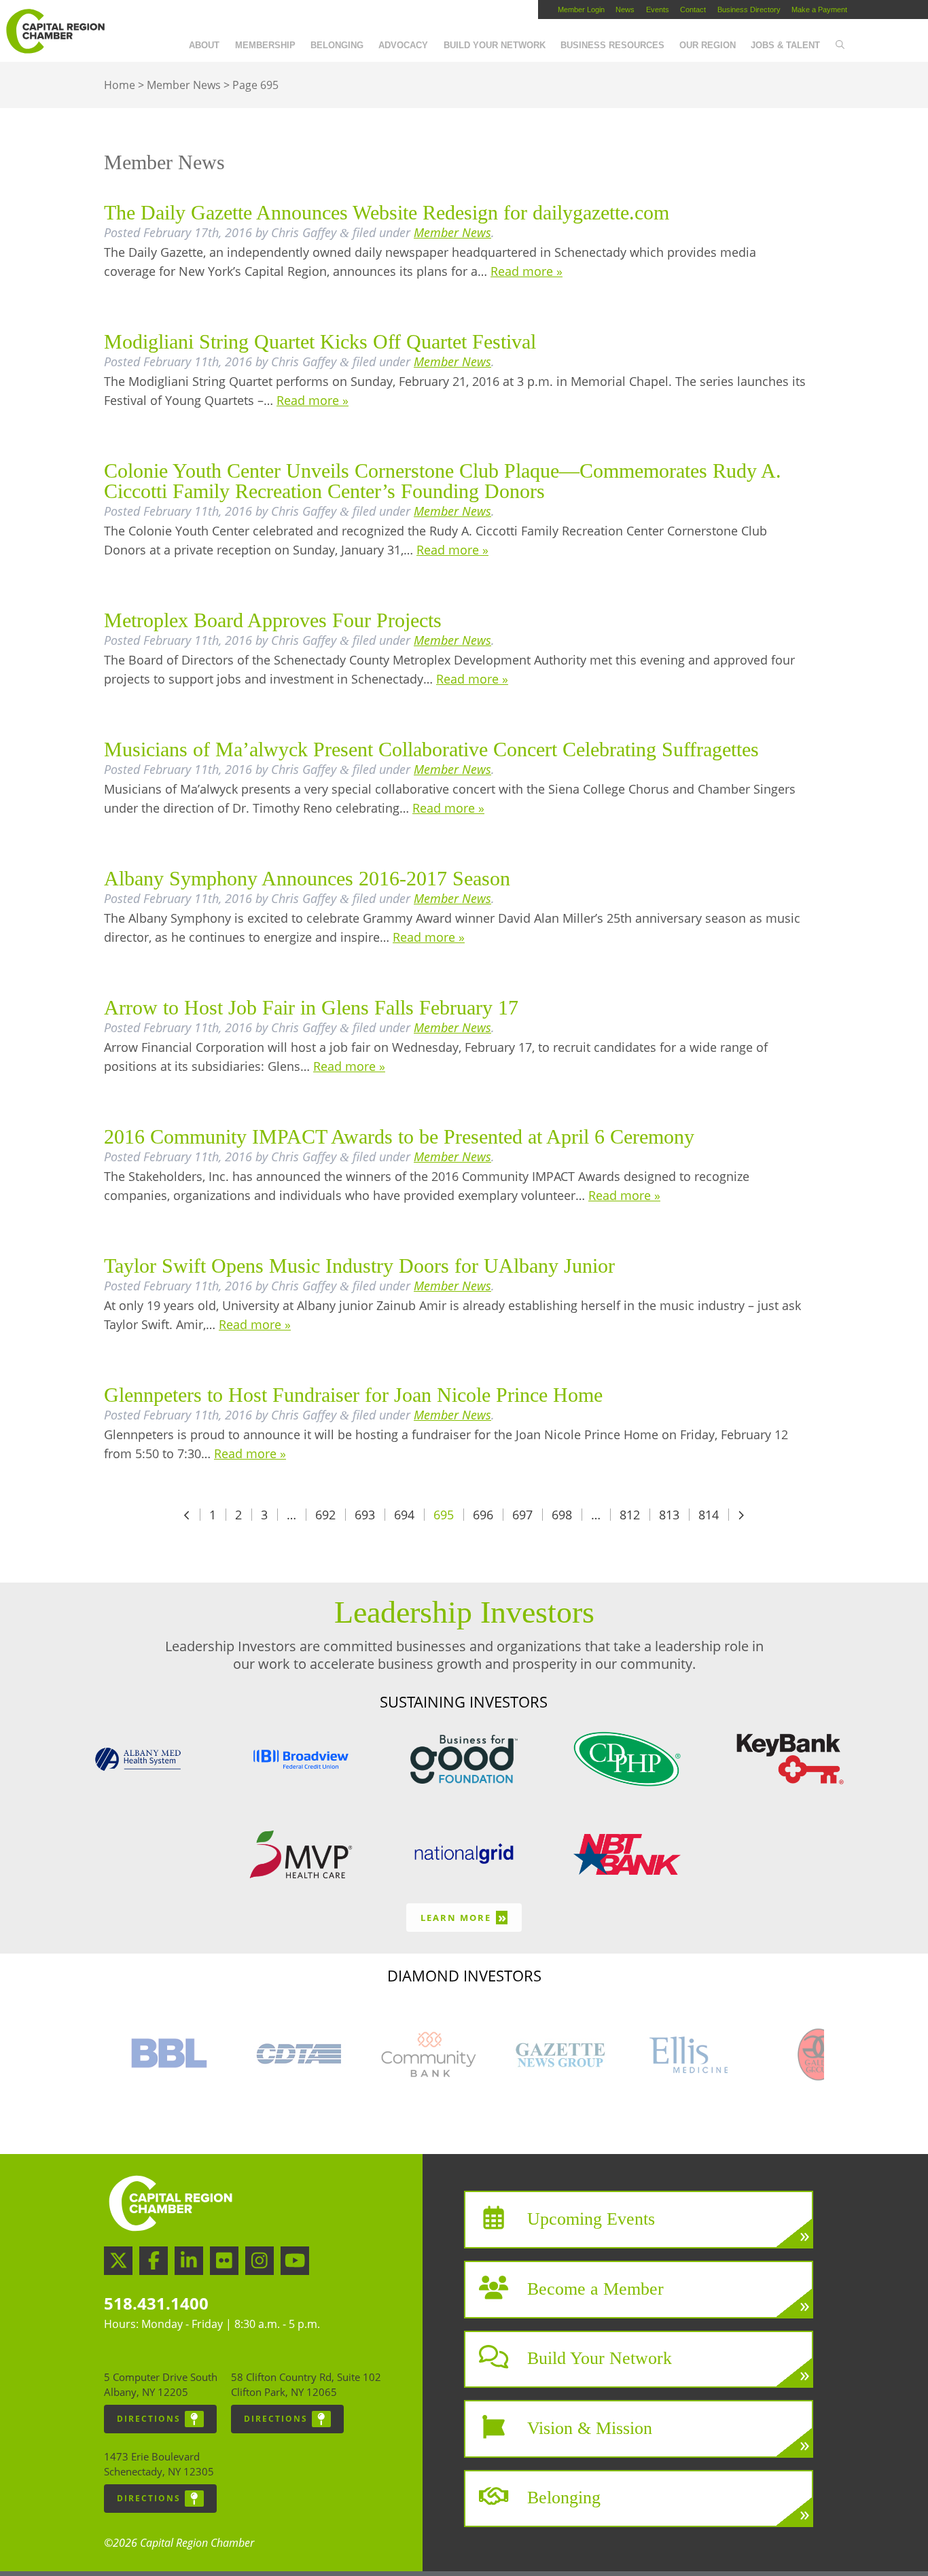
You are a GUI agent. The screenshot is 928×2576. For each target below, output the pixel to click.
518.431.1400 (156, 2303)
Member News (184, 85)
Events (658, 10)
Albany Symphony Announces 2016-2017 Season (307, 878)
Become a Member (595, 2288)
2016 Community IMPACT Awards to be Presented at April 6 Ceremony (399, 1136)
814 (709, 1515)
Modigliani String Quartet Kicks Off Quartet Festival (320, 341)
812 (630, 1515)
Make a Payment (819, 10)
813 (669, 1515)
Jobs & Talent (785, 45)
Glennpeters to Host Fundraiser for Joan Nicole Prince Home (353, 1395)
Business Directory (749, 10)
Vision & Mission (590, 2428)
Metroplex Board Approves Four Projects (273, 620)
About (204, 45)
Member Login (581, 10)
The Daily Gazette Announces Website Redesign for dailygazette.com (387, 212)
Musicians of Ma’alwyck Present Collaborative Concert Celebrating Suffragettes (431, 749)
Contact (693, 10)
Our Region (708, 45)
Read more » (527, 271)
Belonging (337, 45)
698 (562, 1515)
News (625, 10)
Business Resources (612, 45)
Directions (149, 2419)
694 (404, 1515)
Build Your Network (495, 45)
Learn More (464, 1917)
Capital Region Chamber (55, 31)
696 (483, 1515)
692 (325, 1515)
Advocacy (403, 45)
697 (522, 1515)
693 (365, 1515)
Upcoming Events (591, 2219)
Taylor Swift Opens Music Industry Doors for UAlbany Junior (359, 1266)
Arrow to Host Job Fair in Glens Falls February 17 (311, 1007)
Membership (265, 45)
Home (120, 85)
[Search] (839, 46)
